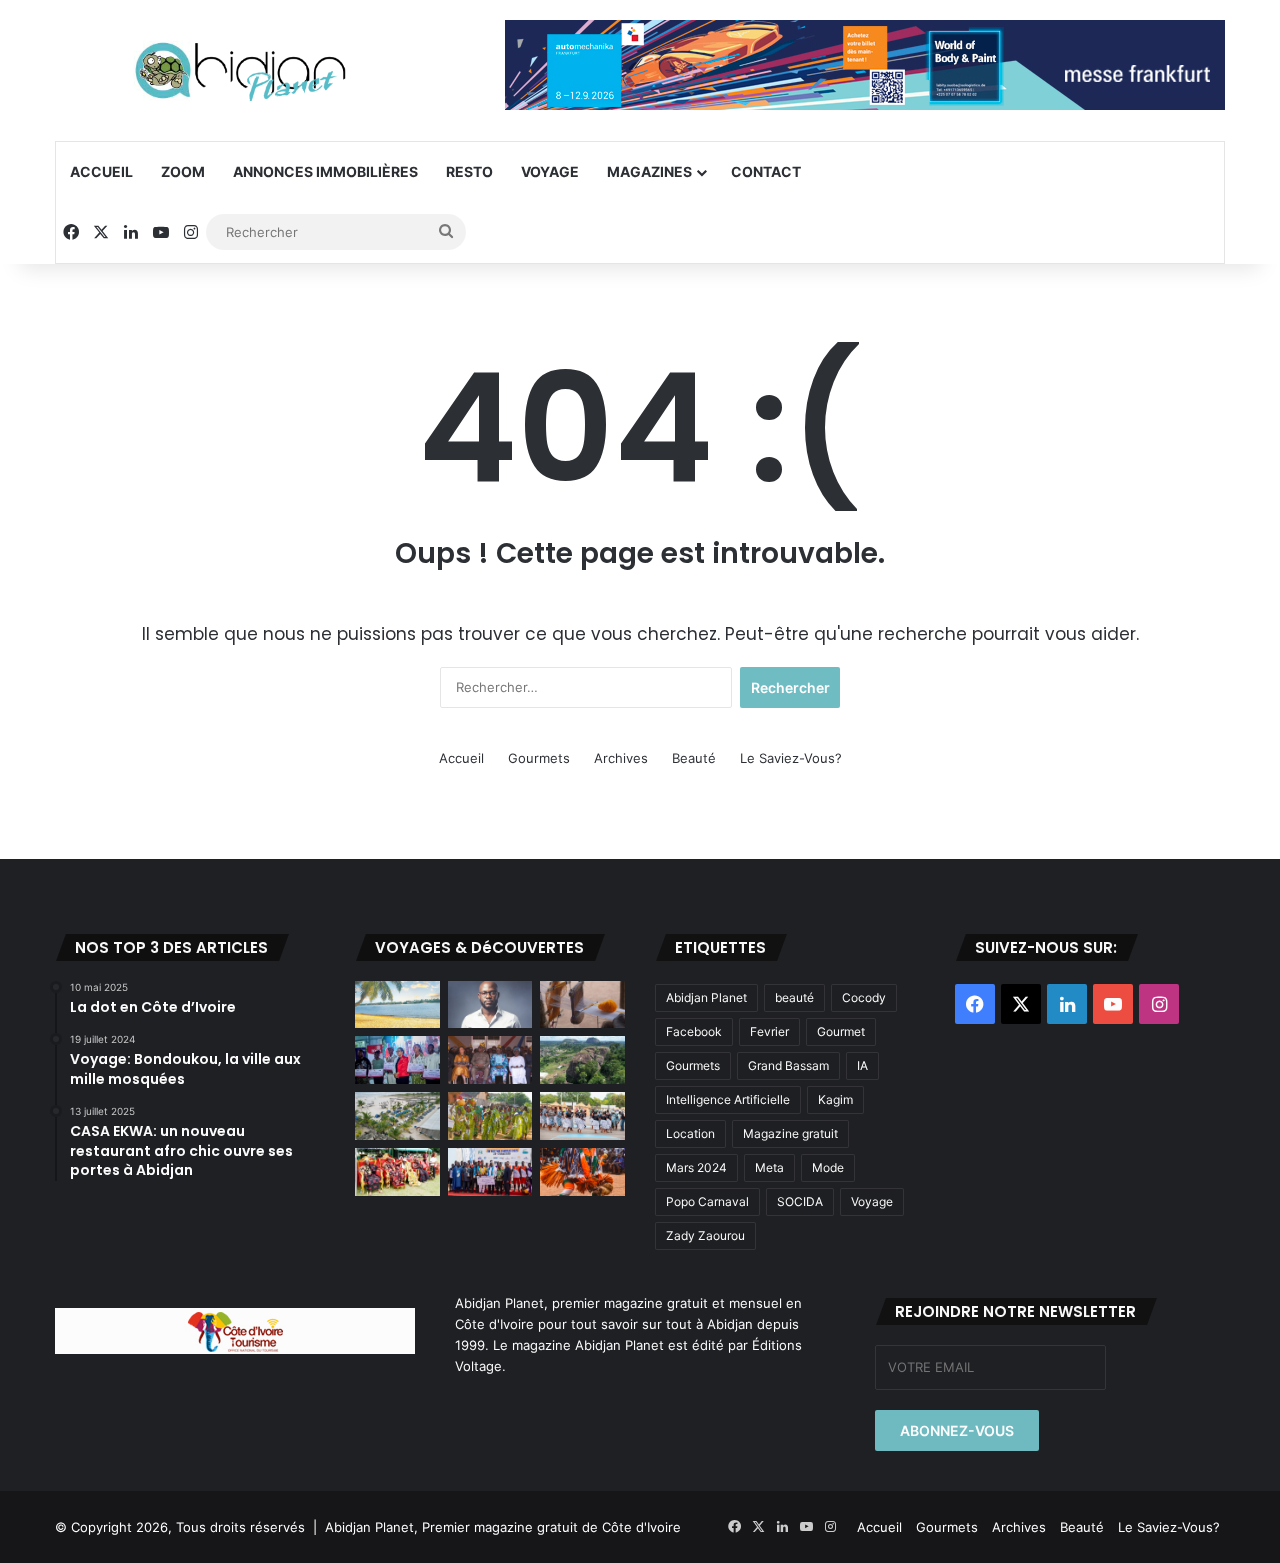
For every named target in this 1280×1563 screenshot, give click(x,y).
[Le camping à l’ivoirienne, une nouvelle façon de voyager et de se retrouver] (397, 1116)
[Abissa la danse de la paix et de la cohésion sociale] (490, 1116)
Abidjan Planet (706, 997)
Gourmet (841, 1031)
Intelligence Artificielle (728, 1099)
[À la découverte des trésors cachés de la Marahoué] (582, 1172)
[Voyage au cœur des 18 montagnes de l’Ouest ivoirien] (582, 1060)
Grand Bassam (788, 1065)
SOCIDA (800, 1201)
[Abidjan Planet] (240, 70)
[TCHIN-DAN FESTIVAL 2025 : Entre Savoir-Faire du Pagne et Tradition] (397, 1172)
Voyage (550, 171)
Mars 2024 (696, 1167)
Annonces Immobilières (325, 171)
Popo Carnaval (707, 1201)
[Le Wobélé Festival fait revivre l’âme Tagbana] (582, 1116)
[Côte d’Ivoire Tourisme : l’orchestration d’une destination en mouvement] (397, 1060)
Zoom (183, 171)
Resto (469, 171)
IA (862, 1065)
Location (690, 1133)
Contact (766, 171)
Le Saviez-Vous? (791, 758)
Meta (769, 1167)
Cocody (864, 997)
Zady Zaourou (705, 1235)
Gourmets (539, 758)
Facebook (694, 1031)
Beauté (694, 758)
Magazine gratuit (790, 1133)
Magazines (649, 171)
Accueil (101, 171)
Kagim (835, 1099)
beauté (794, 997)
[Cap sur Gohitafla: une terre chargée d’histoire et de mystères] (582, 1005)
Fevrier (769, 1031)
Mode (828, 1167)
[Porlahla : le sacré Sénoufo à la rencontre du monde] (490, 1060)
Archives (621, 758)
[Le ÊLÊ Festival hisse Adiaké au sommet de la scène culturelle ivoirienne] (490, 1172)
